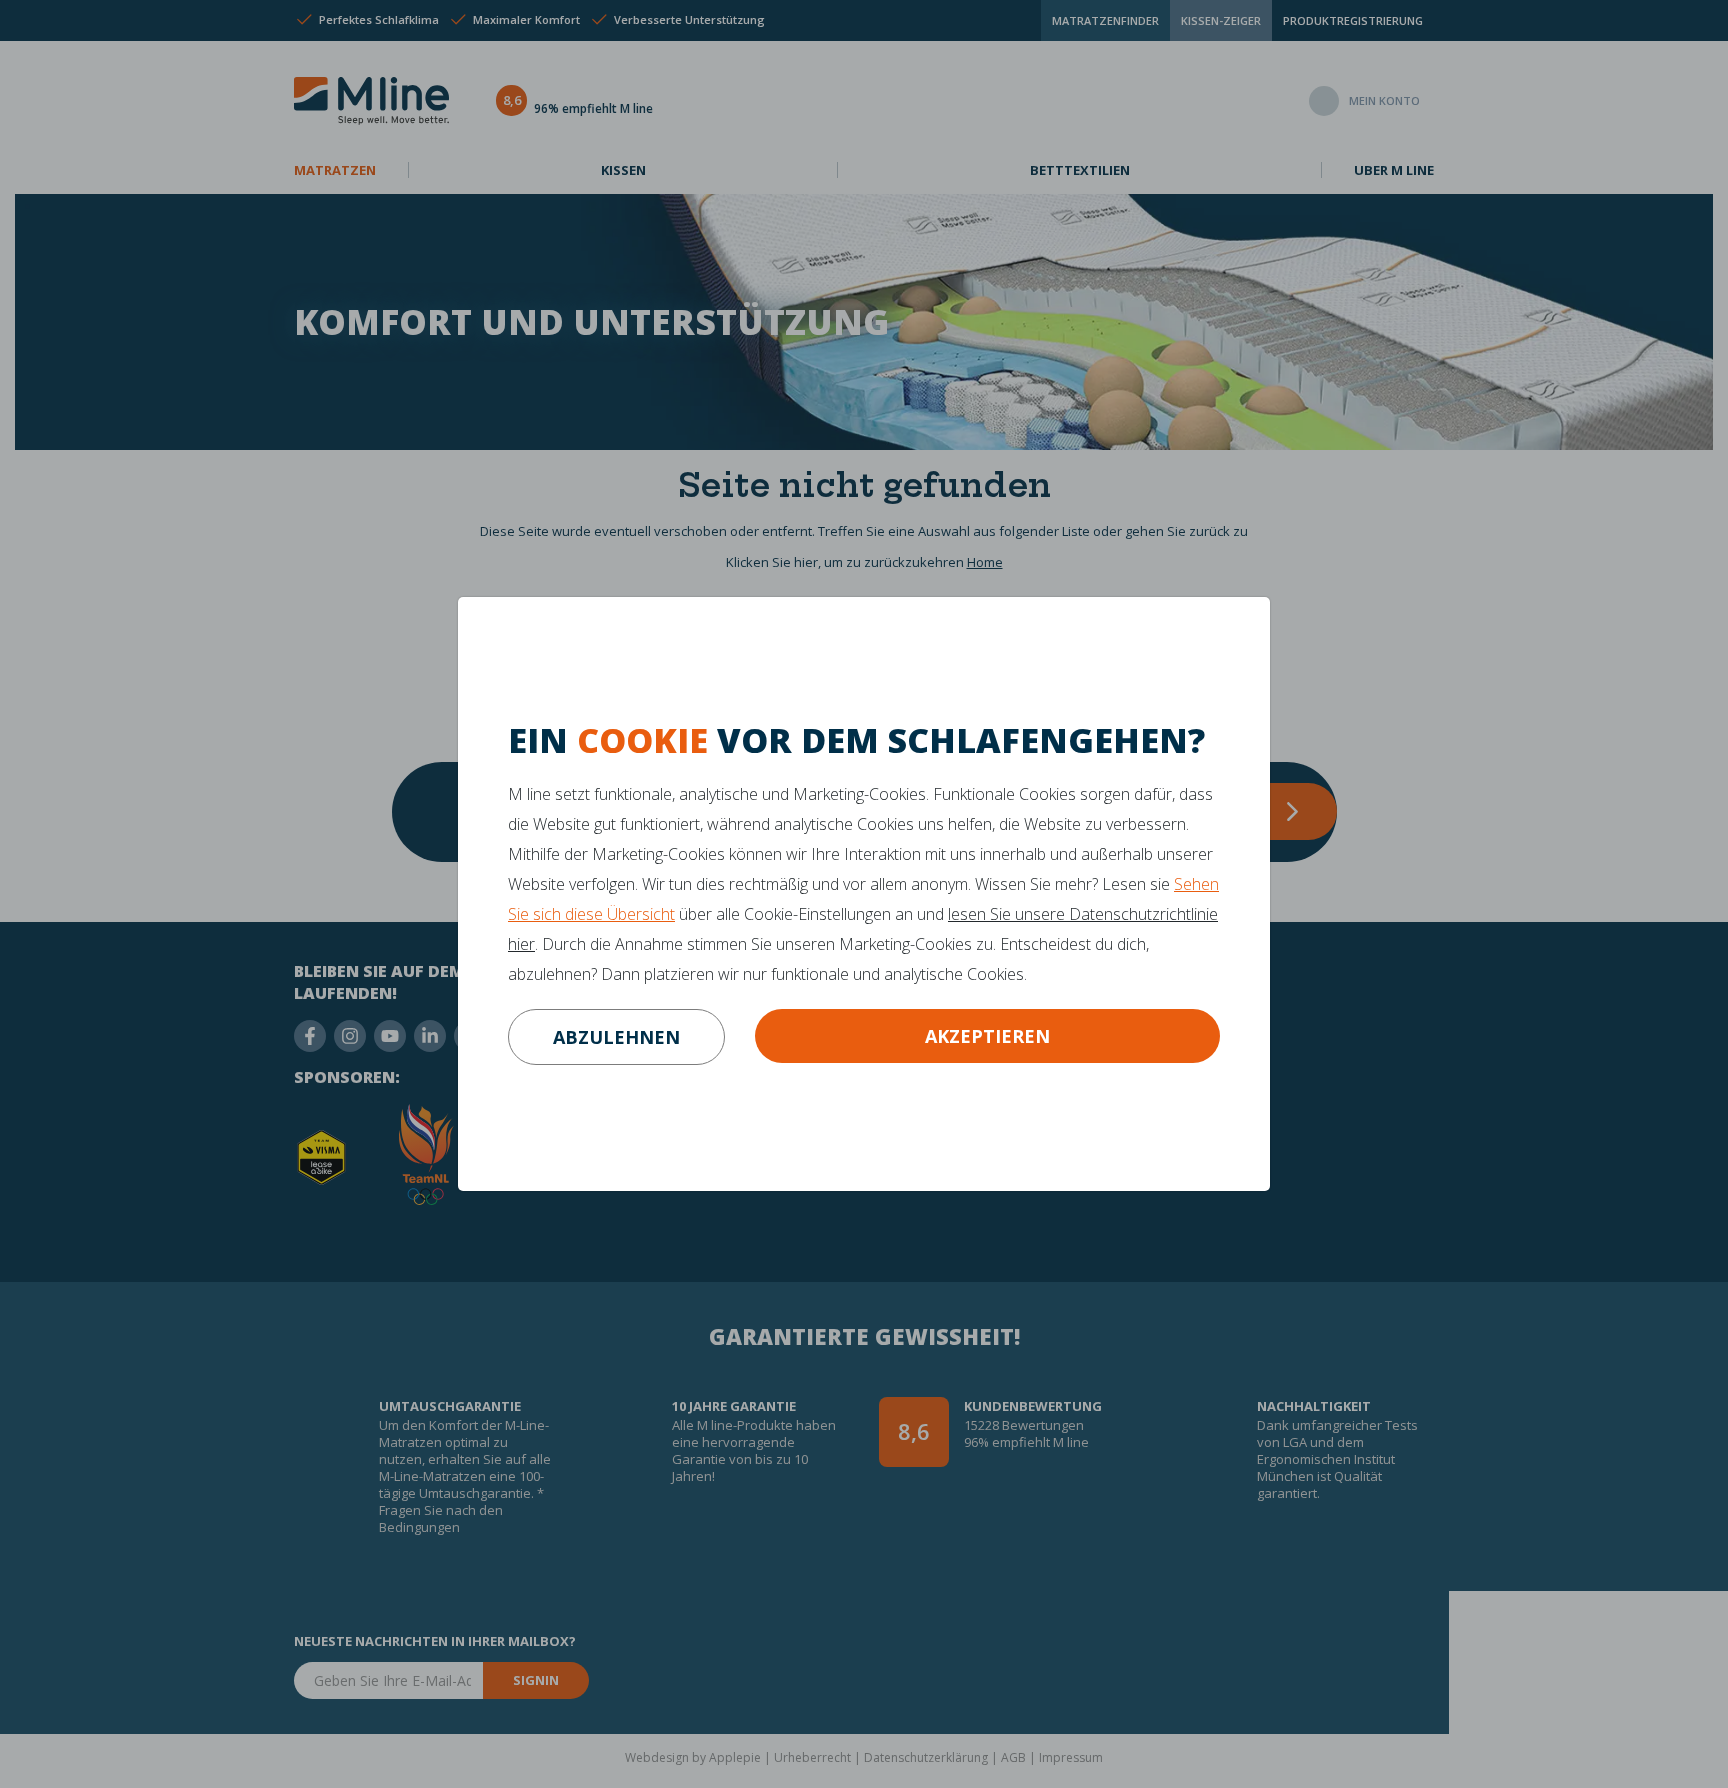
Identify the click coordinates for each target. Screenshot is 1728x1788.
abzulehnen (616, 1037)
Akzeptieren (987, 1036)
